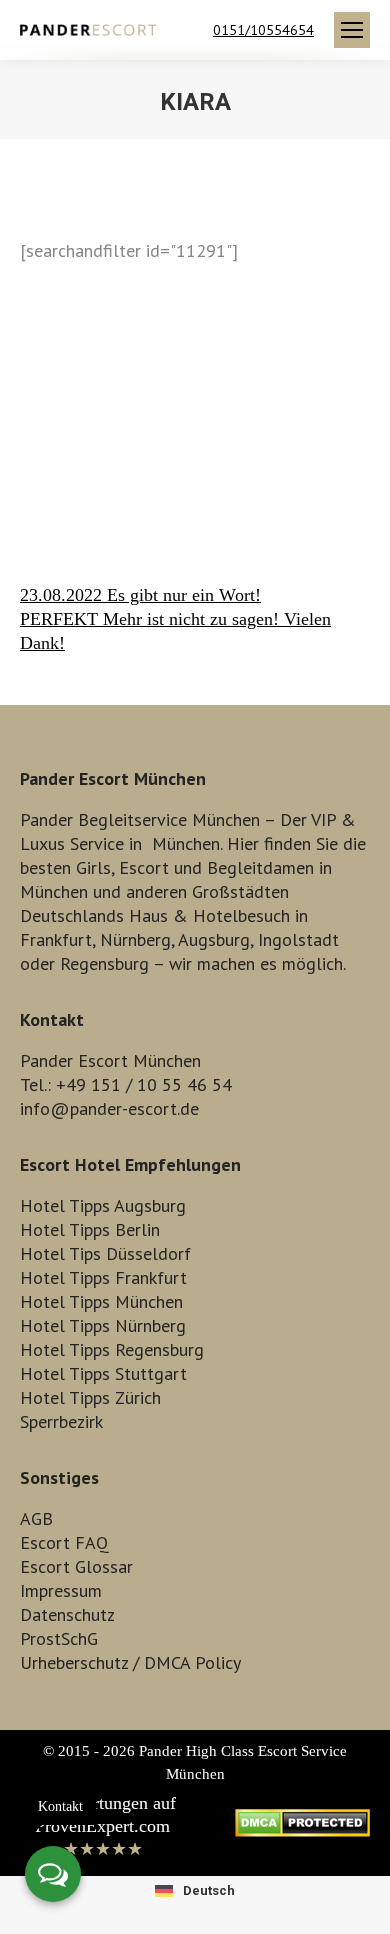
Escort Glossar (76, 1566)
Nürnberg (135, 939)
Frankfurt (56, 939)
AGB (36, 1518)
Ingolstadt (298, 939)
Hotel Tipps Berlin (90, 1229)
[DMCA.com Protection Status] (302, 1831)
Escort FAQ (64, 1542)
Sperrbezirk (61, 1421)
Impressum (61, 1590)
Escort (144, 867)
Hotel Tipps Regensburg (112, 1349)
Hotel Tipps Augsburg (103, 1205)
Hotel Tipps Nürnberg (103, 1325)
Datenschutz (67, 1614)
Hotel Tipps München (101, 1301)
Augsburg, (215, 939)
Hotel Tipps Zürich (90, 1397)
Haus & (158, 915)
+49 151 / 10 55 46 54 (144, 1084)
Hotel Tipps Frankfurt (103, 1277)
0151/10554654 (263, 30)
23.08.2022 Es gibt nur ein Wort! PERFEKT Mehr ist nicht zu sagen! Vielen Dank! (175, 619)
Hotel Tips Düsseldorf (105, 1253)
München (186, 843)
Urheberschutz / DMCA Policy (130, 1662)
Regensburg (104, 963)
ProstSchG (59, 1638)
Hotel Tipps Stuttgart (103, 1373)
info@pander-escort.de (109, 1108)
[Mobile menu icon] (352, 30)
